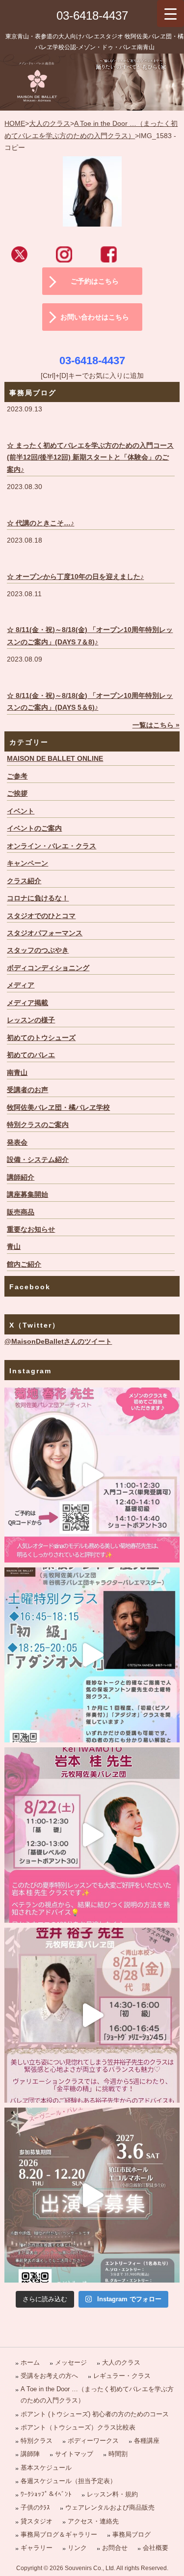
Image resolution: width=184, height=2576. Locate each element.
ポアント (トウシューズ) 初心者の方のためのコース (95, 2414)
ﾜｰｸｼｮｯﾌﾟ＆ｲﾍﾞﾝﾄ (46, 2494)
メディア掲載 (27, 1003)
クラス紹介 (24, 881)
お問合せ (115, 2548)
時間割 (118, 2454)
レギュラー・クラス (122, 2376)
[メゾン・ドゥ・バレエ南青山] (92, 82)
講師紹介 (21, 1177)
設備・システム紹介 (38, 1160)
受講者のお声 (27, 1090)
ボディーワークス (93, 2441)
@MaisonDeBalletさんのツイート (58, 1342)
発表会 (17, 1143)
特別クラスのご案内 (38, 1125)
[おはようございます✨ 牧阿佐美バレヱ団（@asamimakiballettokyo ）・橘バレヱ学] (92, 1835)
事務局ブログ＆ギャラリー (59, 2534)
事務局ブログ (131, 2534)
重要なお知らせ (31, 1230)
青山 (14, 1247)
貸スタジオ (37, 2521)
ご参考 (17, 776)
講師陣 (30, 2454)
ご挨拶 (17, 794)
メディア (21, 985)
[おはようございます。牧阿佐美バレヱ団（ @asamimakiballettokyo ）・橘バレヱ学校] (92, 2015)
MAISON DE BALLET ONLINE (55, 759)
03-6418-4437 (92, 15)
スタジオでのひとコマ (41, 916)
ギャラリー (37, 2548)
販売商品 (21, 1212)
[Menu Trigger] (171, 14)
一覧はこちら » (156, 725)
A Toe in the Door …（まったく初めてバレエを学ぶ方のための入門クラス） (97, 2395)
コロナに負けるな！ (38, 898)
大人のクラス (50, 124)
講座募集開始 (27, 1195)
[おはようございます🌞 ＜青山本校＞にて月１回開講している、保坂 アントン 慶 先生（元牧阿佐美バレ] (92, 1655)
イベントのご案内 (34, 828)
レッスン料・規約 (112, 2494)
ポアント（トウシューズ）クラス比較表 (78, 2427)
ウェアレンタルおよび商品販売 (110, 2507)
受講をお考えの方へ (49, 2376)
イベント (21, 811)
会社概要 (156, 2548)
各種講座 (147, 2441)
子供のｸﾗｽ (35, 2507)
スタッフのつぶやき (38, 950)
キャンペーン (27, 863)
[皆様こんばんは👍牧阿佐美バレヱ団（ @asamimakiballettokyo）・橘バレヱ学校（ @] (92, 1475)
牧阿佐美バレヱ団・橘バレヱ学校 (58, 1108)
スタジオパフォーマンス (45, 933)
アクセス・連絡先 (93, 2521)
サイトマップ (74, 2454)
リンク (77, 2548)
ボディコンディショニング (48, 968)
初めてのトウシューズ (41, 1038)
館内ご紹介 (24, 1264)
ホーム (30, 2362)
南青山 (17, 1073)
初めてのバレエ (31, 1055)
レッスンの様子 (31, 1020)
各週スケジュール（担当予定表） (68, 2481)
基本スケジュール (46, 2468)
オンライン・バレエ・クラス (52, 846)
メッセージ (71, 2362)
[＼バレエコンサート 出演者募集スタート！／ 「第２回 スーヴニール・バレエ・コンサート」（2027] (92, 2195)
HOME (15, 124)
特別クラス (37, 2441)
